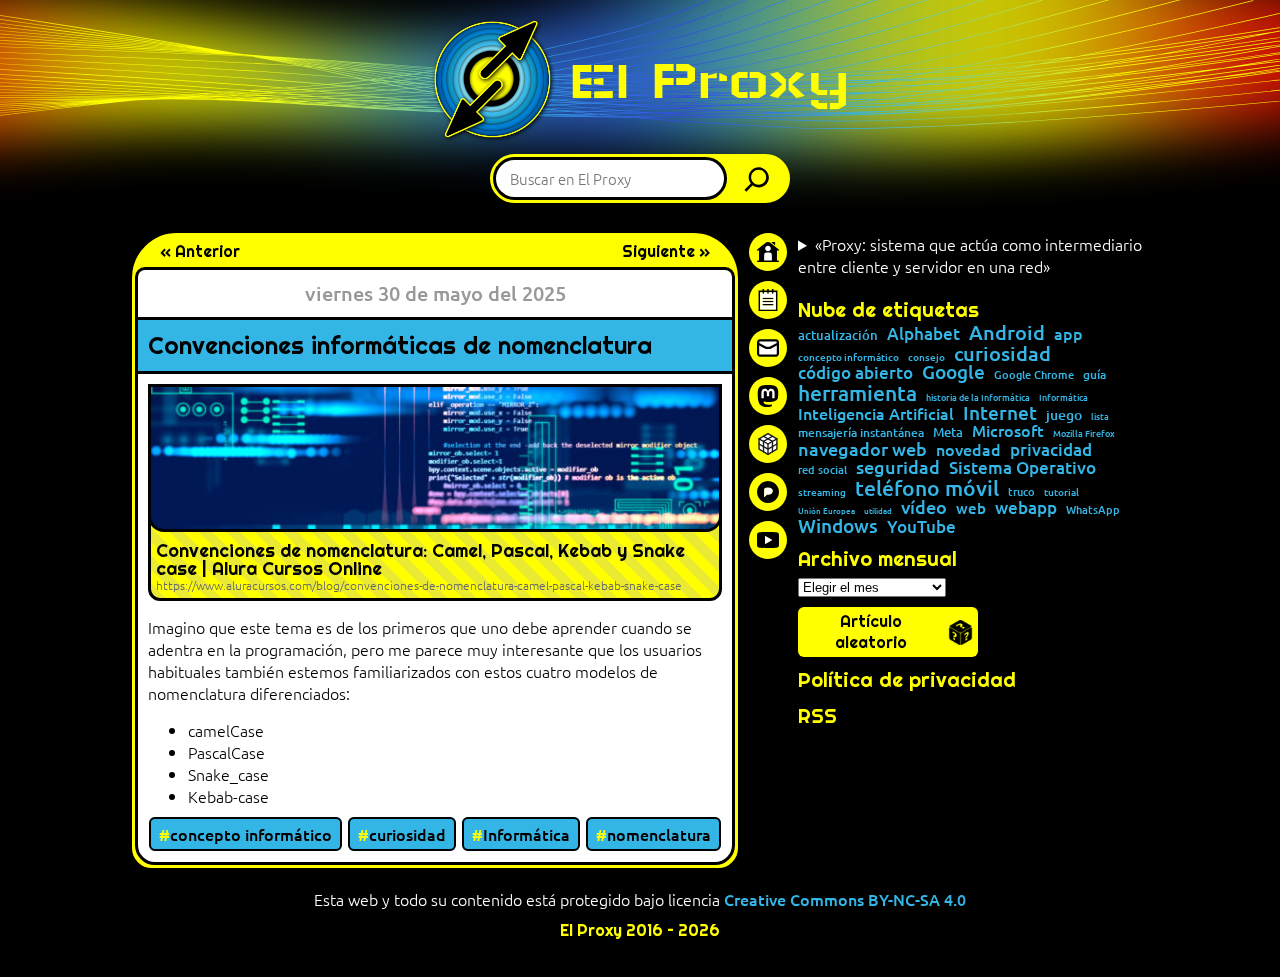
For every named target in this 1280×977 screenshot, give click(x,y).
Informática (526, 834)
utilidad (878, 510)
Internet (1000, 413)
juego (1064, 415)
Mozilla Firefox (1084, 433)
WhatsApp (1093, 509)
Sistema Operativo (1022, 468)
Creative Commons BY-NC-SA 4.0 (845, 899)
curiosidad (407, 834)
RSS (817, 716)
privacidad (1051, 450)
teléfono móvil (927, 487)
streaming (822, 492)
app (1068, 333)
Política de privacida (900, 680)
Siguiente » (666, 251)
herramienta (857, 392)
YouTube (921, 527)
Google (953, 372)
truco (1021, 492)
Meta (948, 432)
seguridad (898, 467)
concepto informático (251, 834)
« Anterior (200, 251)
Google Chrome (1034, 374)
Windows (838, 526)
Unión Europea (826, 510)
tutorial (1061, 492)
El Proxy (709, 80)
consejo (926, 357)
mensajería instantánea (861, 433)
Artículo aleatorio (871, 632)
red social (822, 469)
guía (1094, 375)
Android (1007, 333)
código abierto (855, 373)
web (971, 508)
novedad (968, 449)
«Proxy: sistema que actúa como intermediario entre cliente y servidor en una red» (970, 255)
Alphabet (923, 334)
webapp (1026, 508)
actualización (838, 335)
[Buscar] (762, 178)
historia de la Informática (978, 397)
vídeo (924, 507)
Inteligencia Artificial (876, 414)
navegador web (862, 449)
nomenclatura (659, 834)
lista (1100, 416)
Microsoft (1008, 431)
